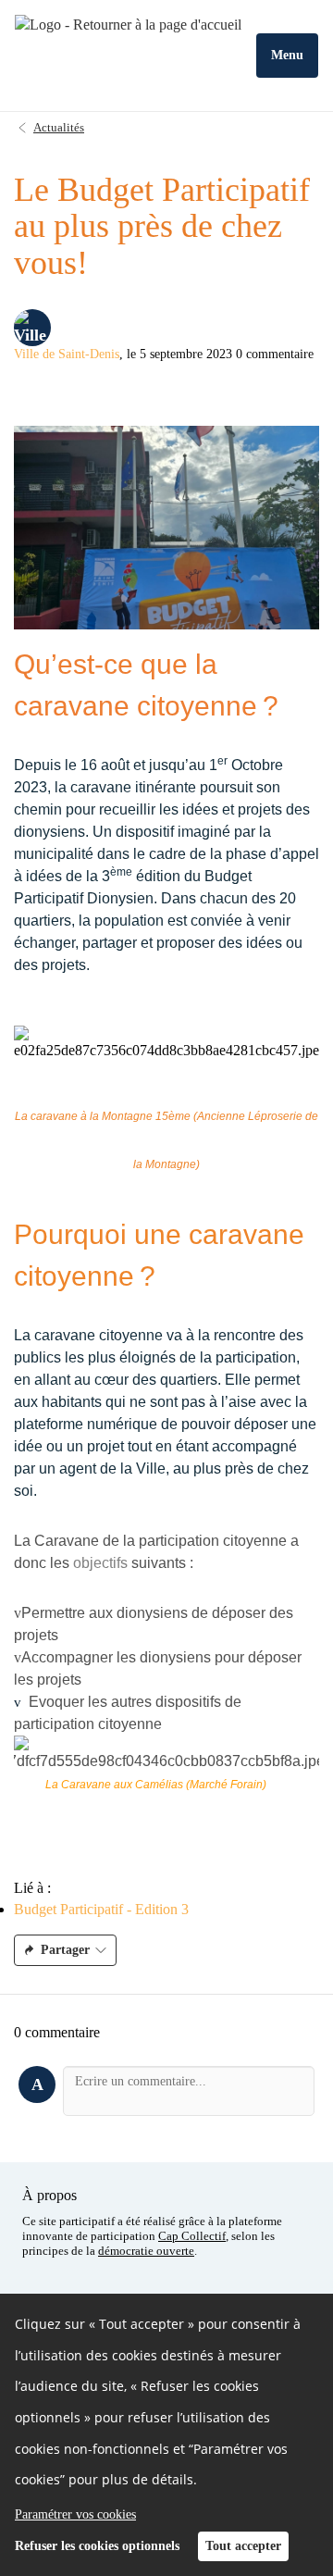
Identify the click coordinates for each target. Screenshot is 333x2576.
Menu (287, 55)
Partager (65, 1950)
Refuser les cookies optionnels (97, 2546)
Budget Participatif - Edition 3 (101, 1909)
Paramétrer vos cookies (75, 2514)
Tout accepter (243, 2546)
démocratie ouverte (146, 2251)
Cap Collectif (192, 2236)
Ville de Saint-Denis (67, 354)
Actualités (59, 127)
